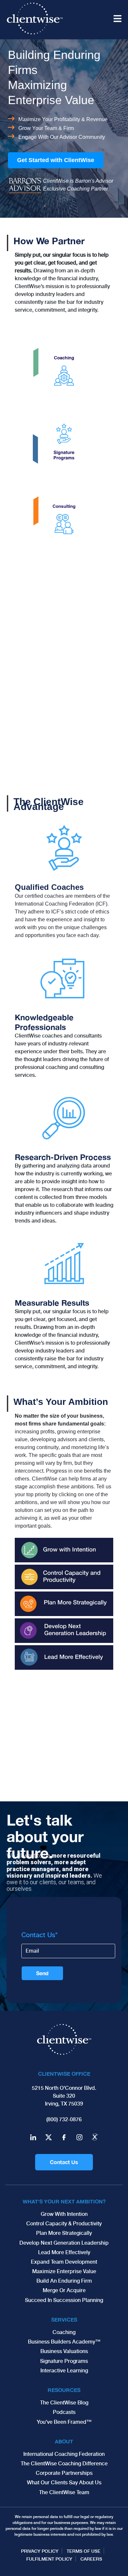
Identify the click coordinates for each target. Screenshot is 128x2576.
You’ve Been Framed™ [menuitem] (64, 2422)
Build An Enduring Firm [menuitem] (64, 2281)
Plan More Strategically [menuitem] (64, 2233)
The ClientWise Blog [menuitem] (64, 2403)
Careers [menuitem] (91, 2559)
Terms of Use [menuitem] (84, 2551)
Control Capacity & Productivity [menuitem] (64, 2224)
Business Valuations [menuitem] (64, 2351)
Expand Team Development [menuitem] (64, 2262)
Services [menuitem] (64, 2319)
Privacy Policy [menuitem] (40, 2551)
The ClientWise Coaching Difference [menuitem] (64, 2464)
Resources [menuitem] (64, 2390)
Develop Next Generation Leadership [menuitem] (64, 2243)
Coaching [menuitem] (64, 2332)
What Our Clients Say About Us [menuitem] (64, 2483)
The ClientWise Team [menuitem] (64, 2492)
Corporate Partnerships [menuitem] (64, 2473)
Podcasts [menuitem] (64, 2412)
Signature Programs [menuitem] (64, 2361)
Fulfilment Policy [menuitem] (49, 2559)
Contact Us (64, 2162)
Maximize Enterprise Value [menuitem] (64, 2271)
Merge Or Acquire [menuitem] (64, 2290)
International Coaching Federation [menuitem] (64, 2454)
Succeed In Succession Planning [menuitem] (64, 2300)
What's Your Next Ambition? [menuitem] (64, 2201)
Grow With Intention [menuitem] (64, 2214)
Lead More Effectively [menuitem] (64, 2252)
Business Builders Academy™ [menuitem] (64, 2342)
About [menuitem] (64, 2441)
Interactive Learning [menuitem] (64, 2371)
